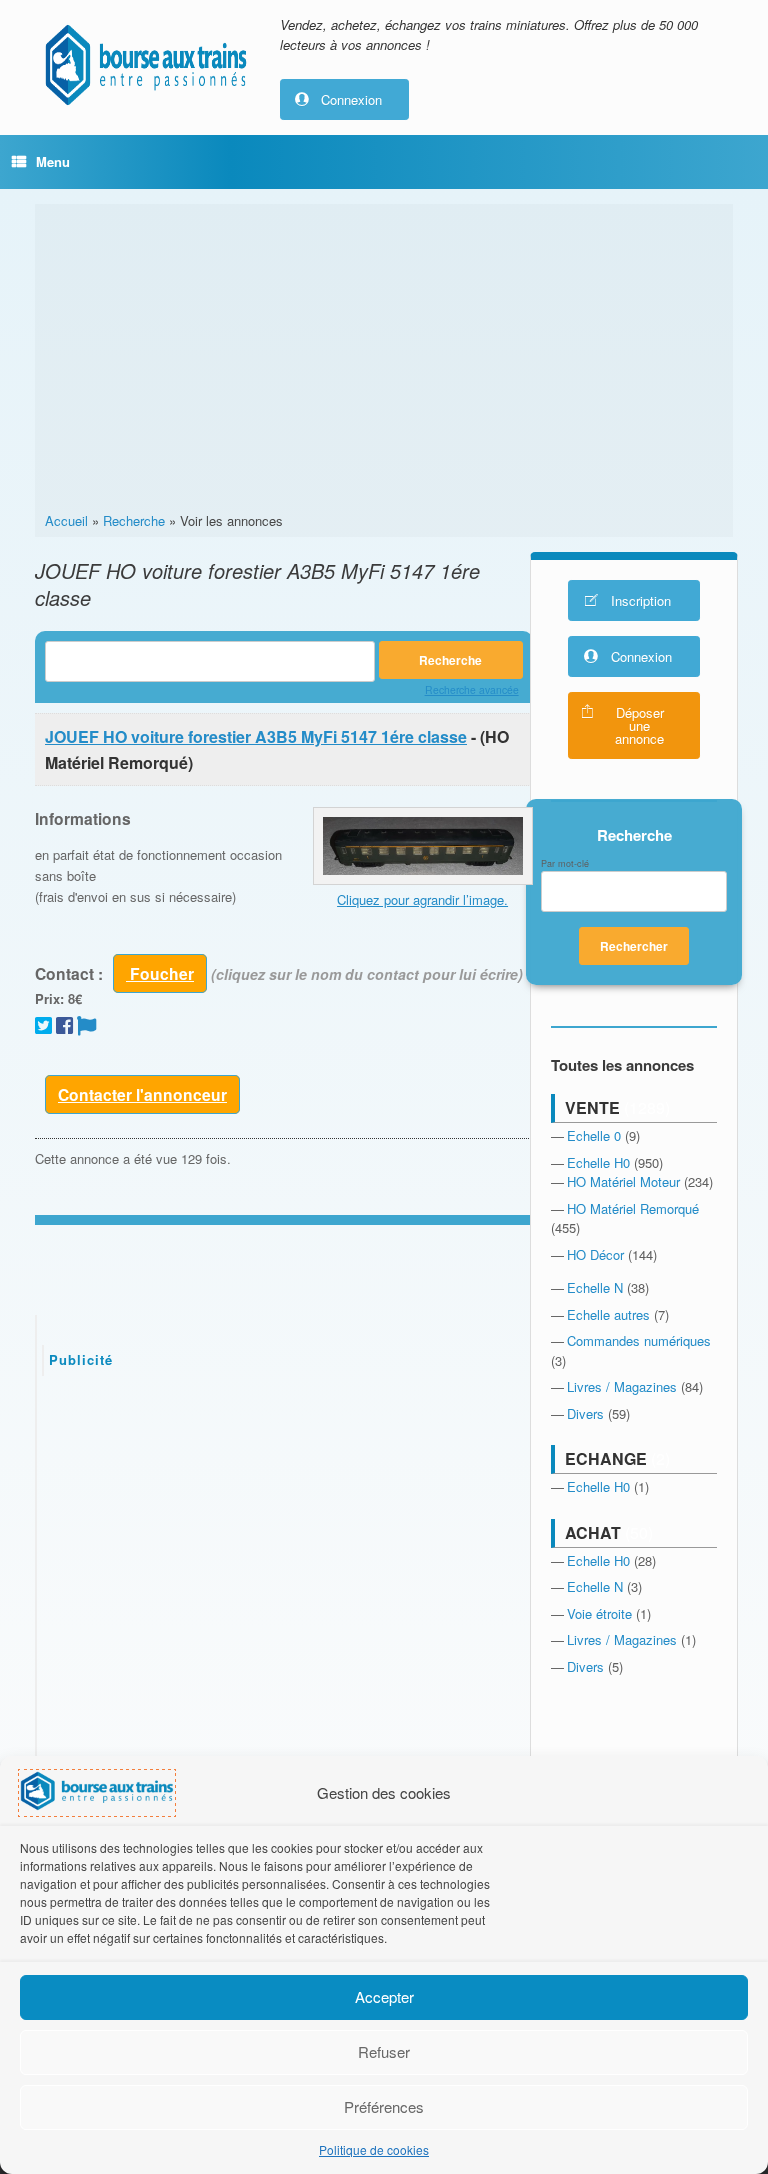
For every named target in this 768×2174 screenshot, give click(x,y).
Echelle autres (608, 1314)
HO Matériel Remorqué (633, 1208)
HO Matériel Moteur (623, 1181)
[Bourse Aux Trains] (145, 65)
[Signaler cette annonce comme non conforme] (87, 1025)
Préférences (384, 2106)
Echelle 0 (594, 1135)
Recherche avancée (472, 689)
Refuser (384, 2051)
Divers (585, 1413)
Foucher (160, 973)
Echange (606, 1458)
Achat (593, 1532)
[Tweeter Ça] (43, 1025)
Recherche (134, 520)
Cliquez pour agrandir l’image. (422, 899)
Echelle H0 (598, 1162)
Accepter (384, 1996)
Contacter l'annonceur (142, 1094)
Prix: (49, 998)
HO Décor (595, 1254)
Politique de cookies (374, 2149)
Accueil (66, 520)
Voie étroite (599, 1613)
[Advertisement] (384, 361)
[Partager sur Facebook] (64, 1025)
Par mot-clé (565, 864)
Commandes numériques (639, 1340)
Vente (592, 1107)
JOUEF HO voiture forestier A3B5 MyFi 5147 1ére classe (256, 736)
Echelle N (595, 1287)
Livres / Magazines (622, 1386)
